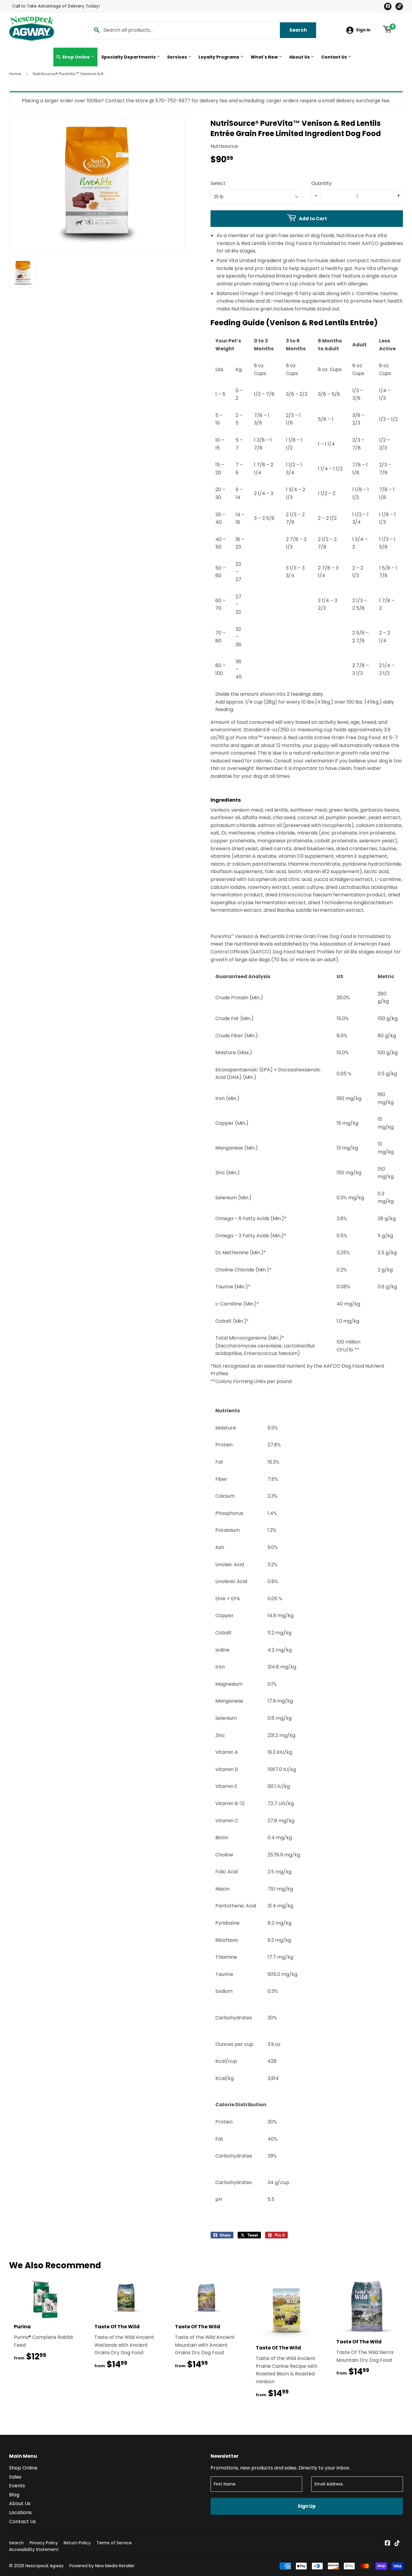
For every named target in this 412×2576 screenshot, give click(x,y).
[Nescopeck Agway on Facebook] (388, 2544)
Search (303, 30)
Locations (20, 2512)
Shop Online (76, 57)
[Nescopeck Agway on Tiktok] (397, 2544)
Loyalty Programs (219, 57)
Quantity (322, 183)
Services (177, 57)
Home (15, 74)
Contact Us (334, 57)
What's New (265, 57)
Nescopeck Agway (44, 2566)
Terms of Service (114, 2543)
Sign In (363, 30)
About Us (300, 57)
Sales (15, 2477)
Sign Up (307, 2506)
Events (17, 2486)
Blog (14, 2495)
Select (218, 183)
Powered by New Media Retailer (102, 2566)
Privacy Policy (44, 2543)
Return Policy (77, 2543)
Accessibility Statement (34, 2549)
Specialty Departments (129, 57)
